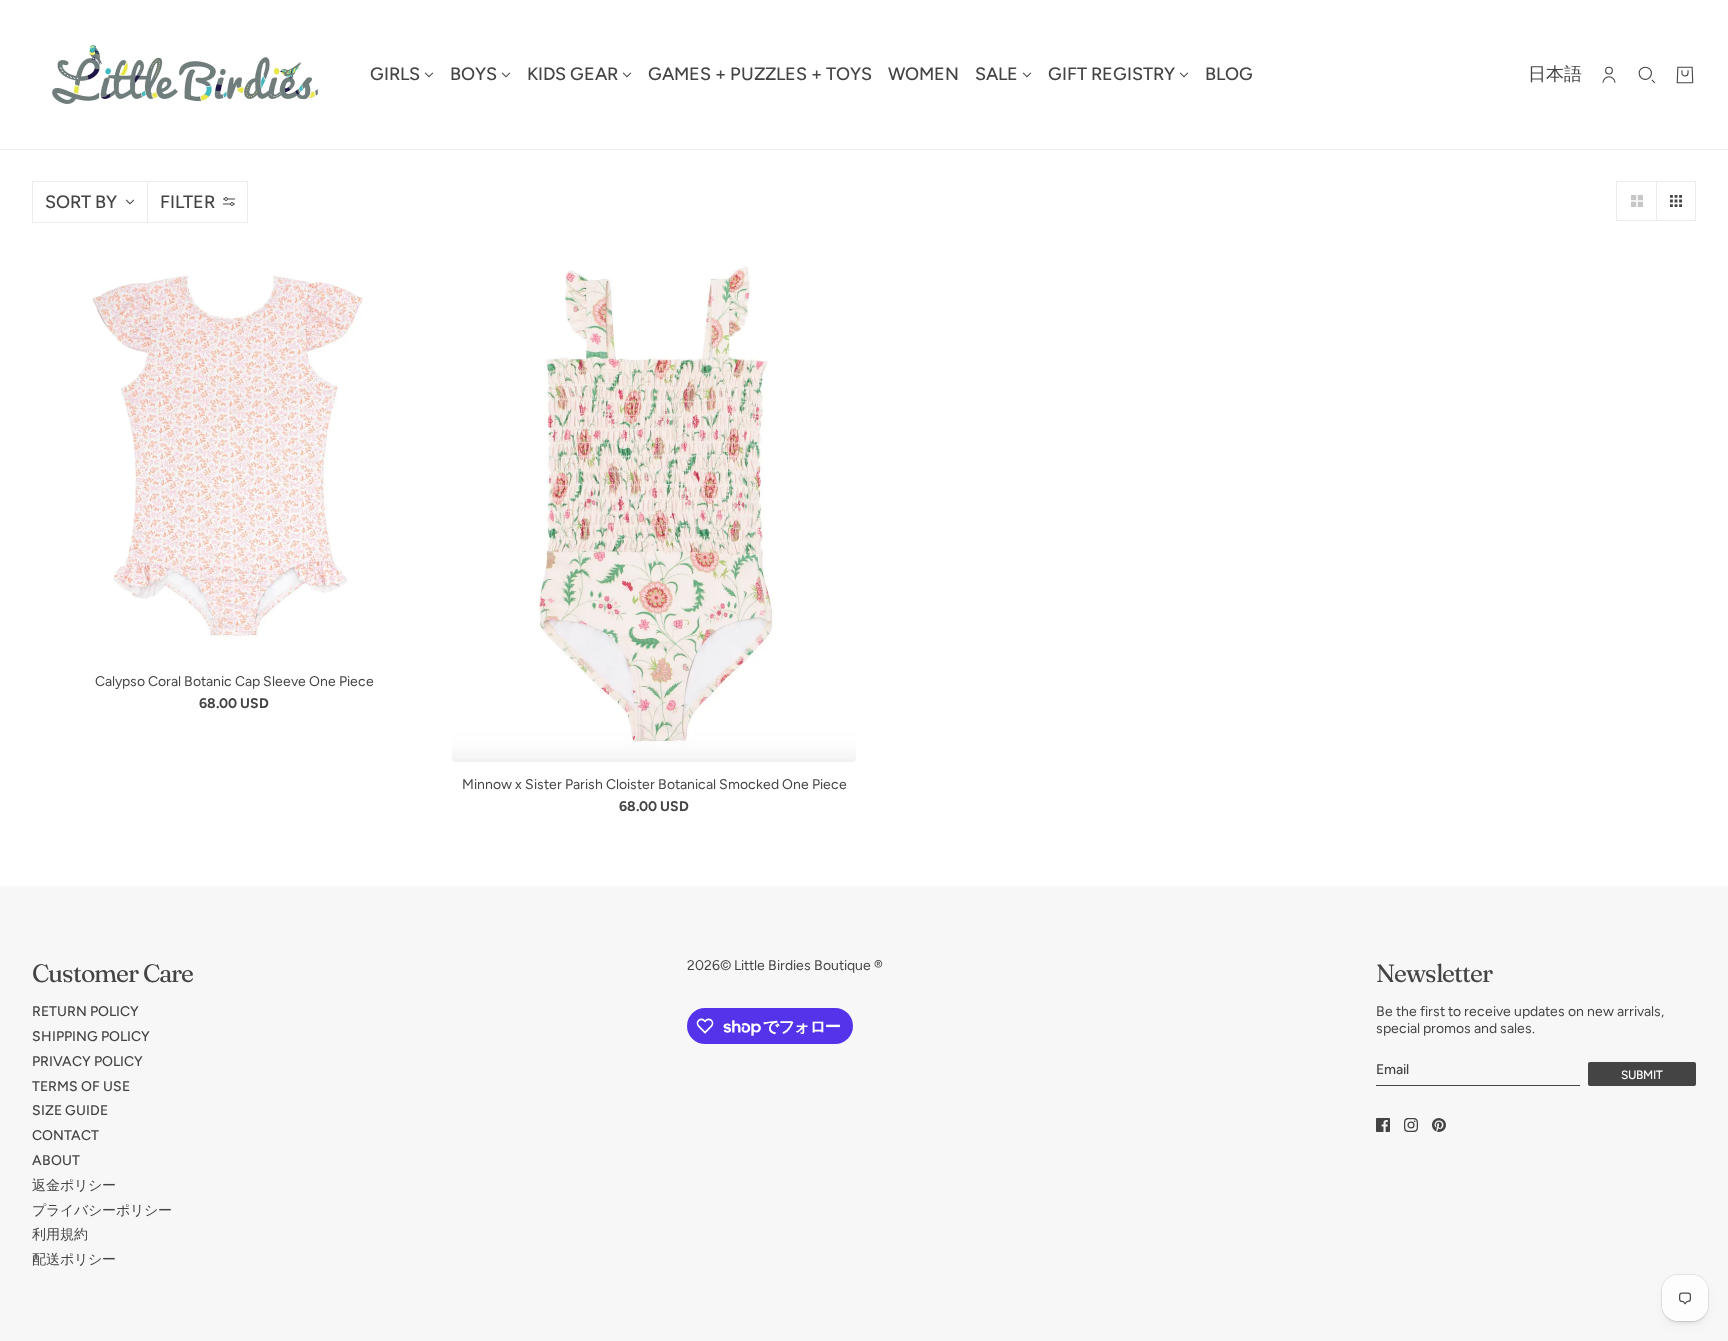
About (56, 1160)
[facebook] (1383, 1125)
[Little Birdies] (185, 74)
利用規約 (60, 1234)
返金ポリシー (74, 1185)
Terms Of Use (81, 1086)
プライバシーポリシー (102, 1210)
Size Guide (70, 1110)
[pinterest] (1439, 1125)
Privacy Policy (87, 1061)
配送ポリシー (74, 1259)
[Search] (1647, 75)
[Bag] (1685, 75)
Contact (65, 1135)
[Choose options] (234, 457)
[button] (1636, 201)
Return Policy (85, 1011)
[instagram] (1411, 1125)
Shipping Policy (91, 1036)
